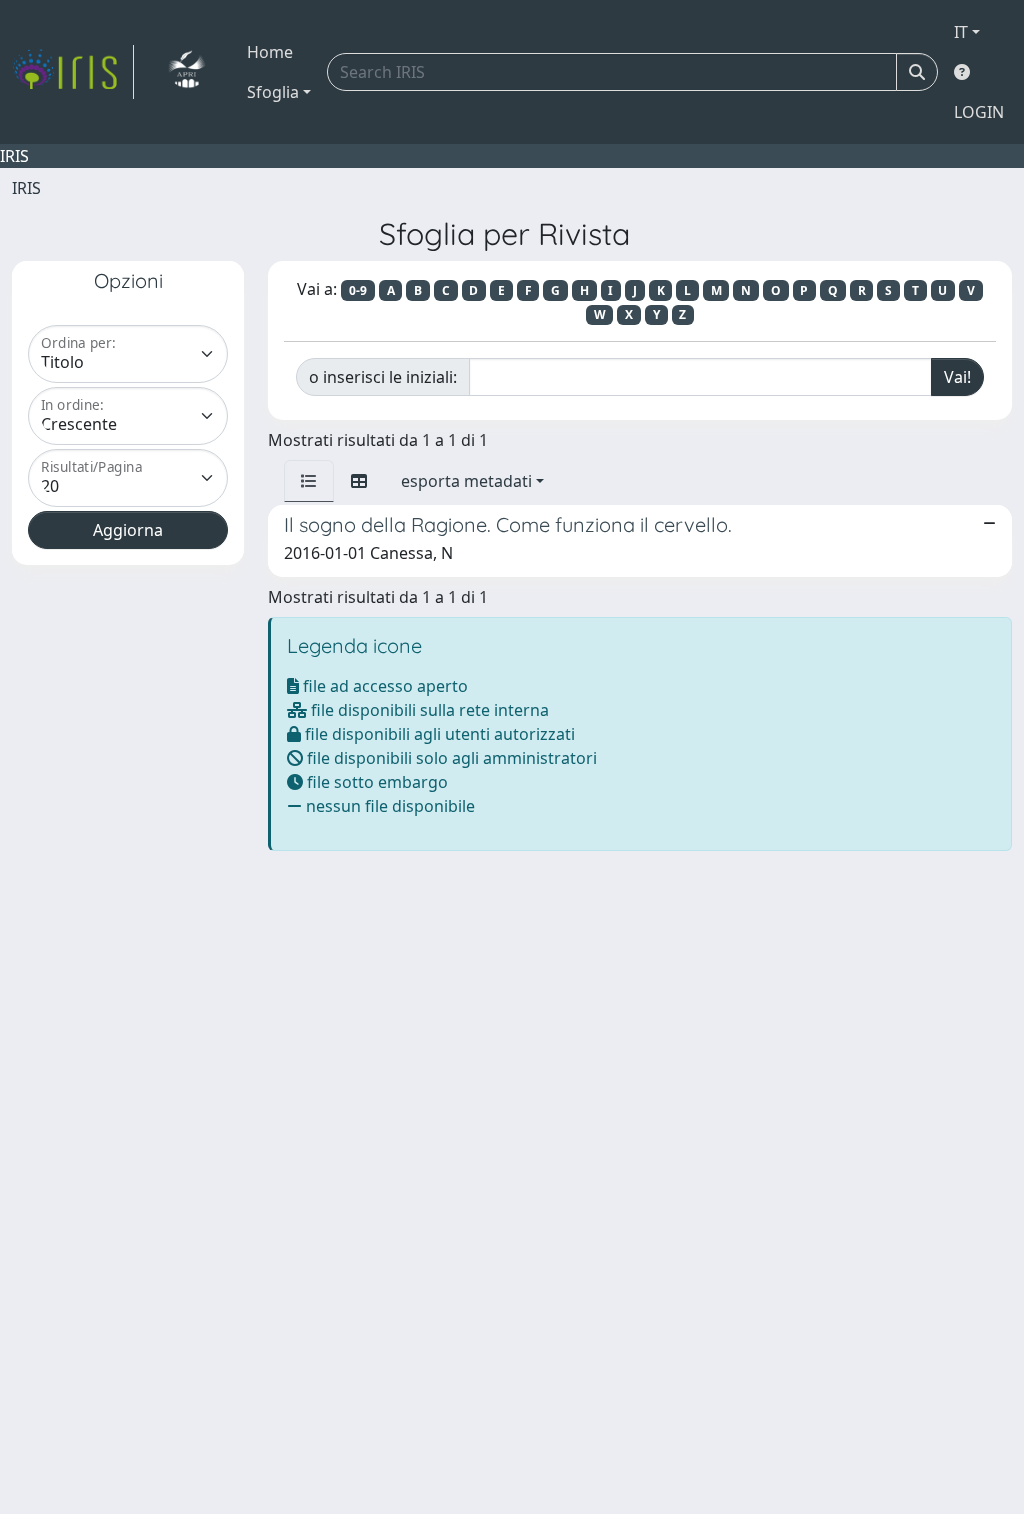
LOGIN (979, 112)
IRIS (26, 188)
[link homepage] (73, 72)
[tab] (309, 481)
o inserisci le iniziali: (383, 377)
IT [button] (961, 32)
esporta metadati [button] (466, 481)
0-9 (358, 290)
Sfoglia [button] (273, 92)
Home (270, 52)
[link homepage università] (186, 72)
